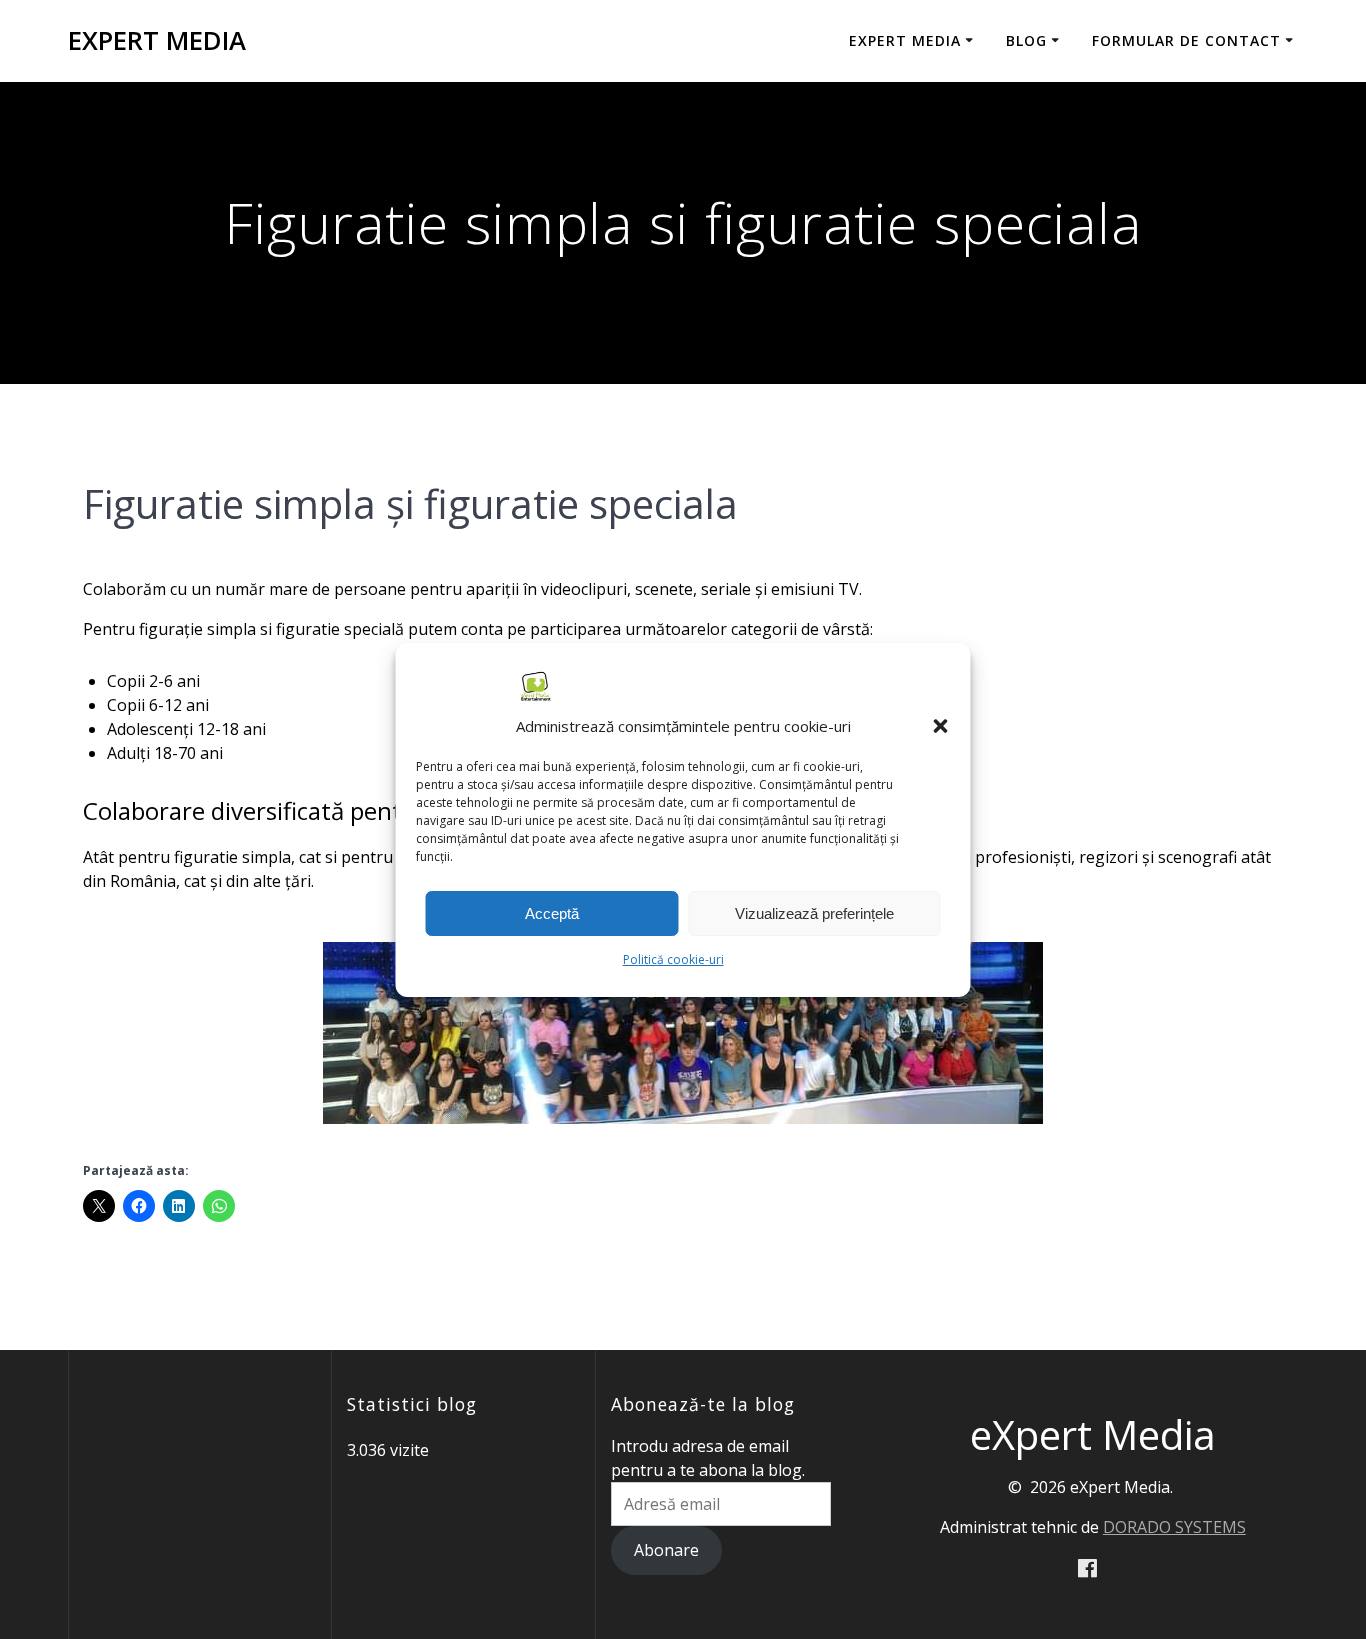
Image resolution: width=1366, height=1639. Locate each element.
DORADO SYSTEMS (1174, 1527)
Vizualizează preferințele (814, 912)
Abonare (666, 1550)
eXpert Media (157, 41)
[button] (941, 726)
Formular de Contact (1186, 40)
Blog (1026, 40)
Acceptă (552, 912)
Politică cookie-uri (673, 959)
